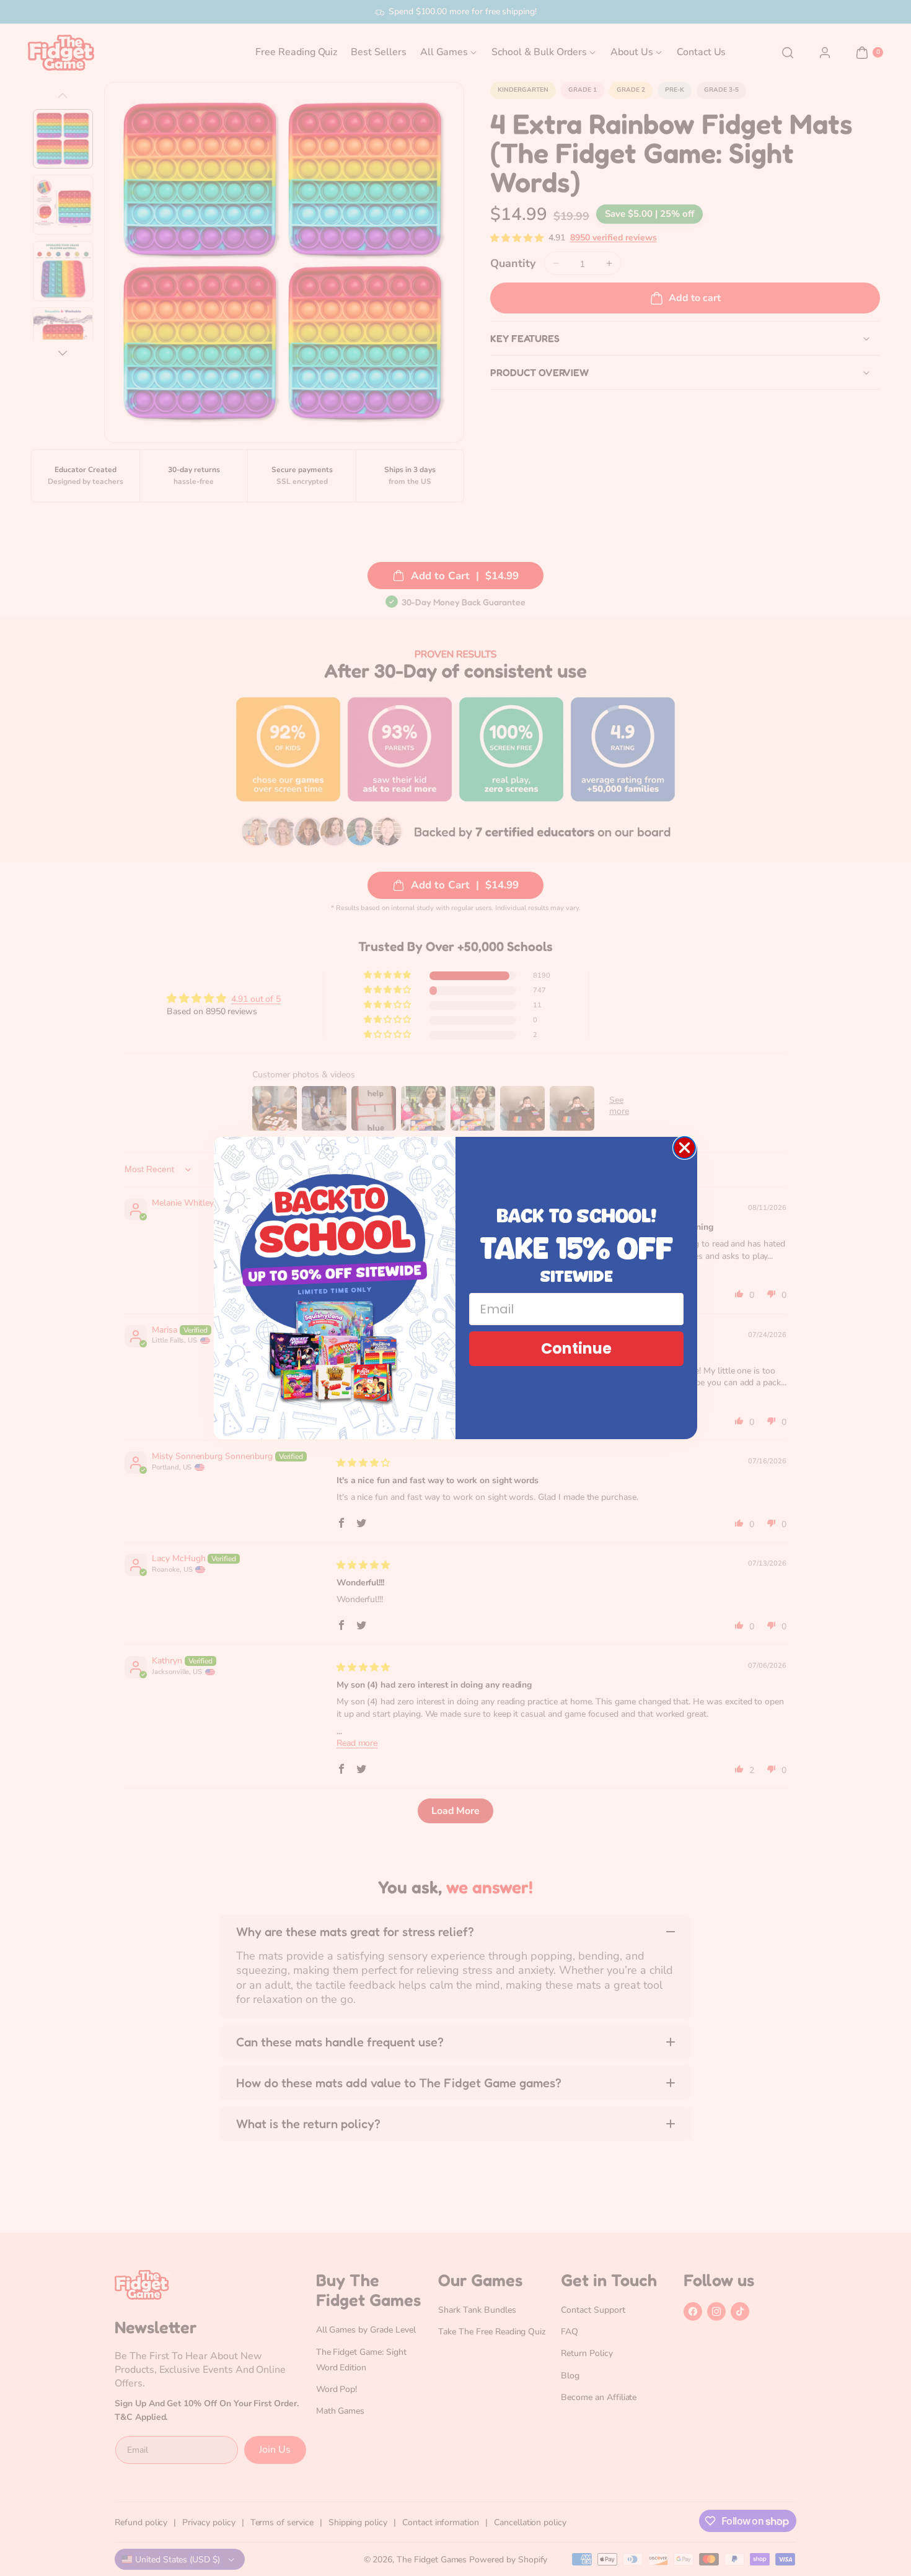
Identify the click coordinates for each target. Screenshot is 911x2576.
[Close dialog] (684, 1148)
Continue (576, 1348)
